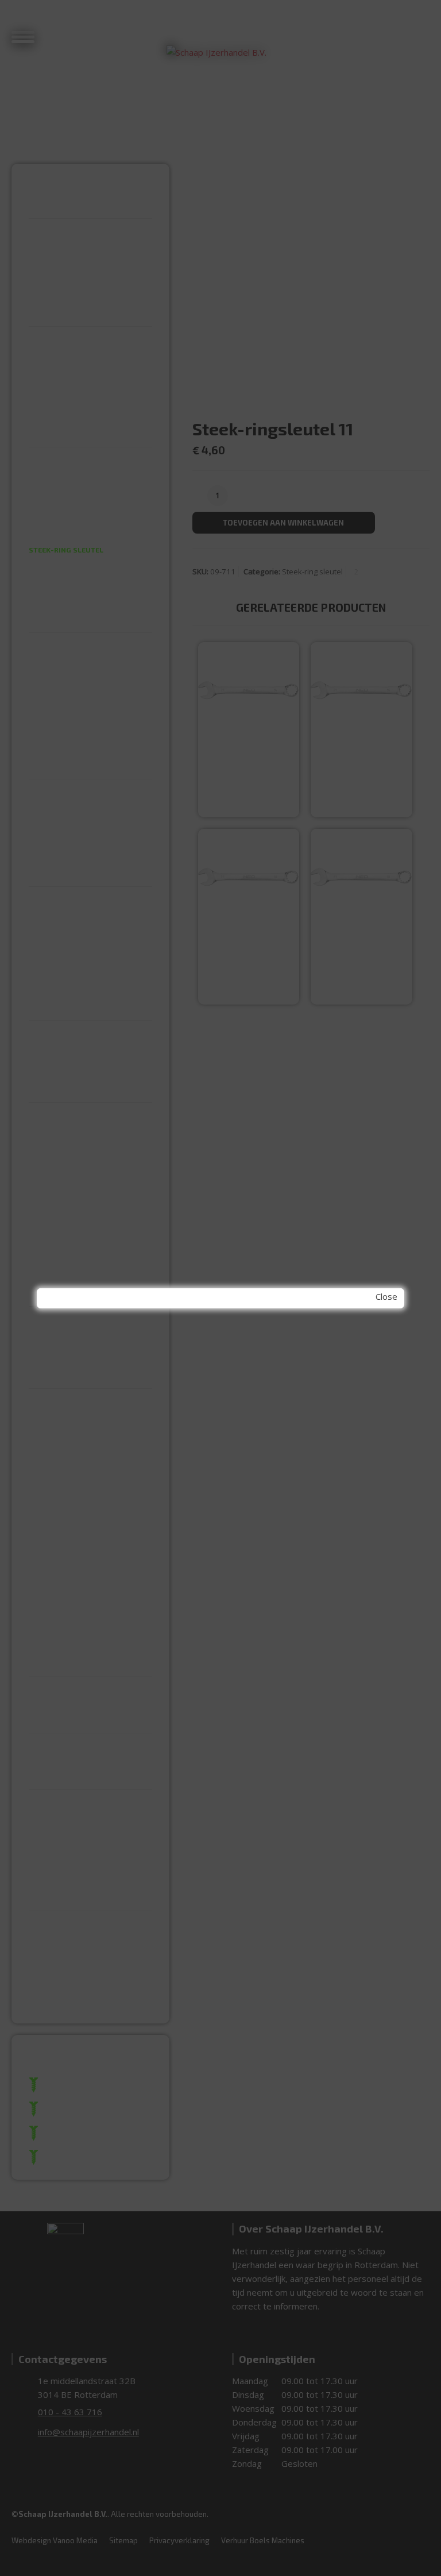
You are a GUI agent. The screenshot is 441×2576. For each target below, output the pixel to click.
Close (386, 1296)
